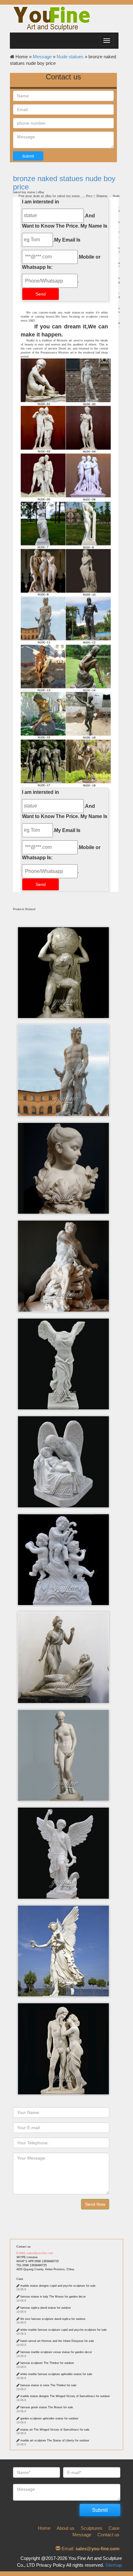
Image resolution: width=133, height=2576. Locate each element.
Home (44, 2528)
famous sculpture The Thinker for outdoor (47, 2363)
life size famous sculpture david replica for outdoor (53, 2319)
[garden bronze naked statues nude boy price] (66, 573)
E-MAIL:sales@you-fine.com (35, 2253)
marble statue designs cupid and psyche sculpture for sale (58, 2286)
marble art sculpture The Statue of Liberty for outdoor (55, 2440)
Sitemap (114, 2565)
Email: (90, 2549)
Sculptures (92, 2528)
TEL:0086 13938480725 (32, 2265)
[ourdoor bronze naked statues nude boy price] (66, 430)
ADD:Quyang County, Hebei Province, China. (46, 2269)
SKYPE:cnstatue (27, 2257)
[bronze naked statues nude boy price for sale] (66, 716)
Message (42, 57)
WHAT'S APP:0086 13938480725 (38, 2261)
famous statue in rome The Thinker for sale (48, 2385)
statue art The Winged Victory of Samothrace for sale (55, 2430)
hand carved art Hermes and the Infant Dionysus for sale (57, 2341)
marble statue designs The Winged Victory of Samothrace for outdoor (65, 2396)
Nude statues (70, 57)
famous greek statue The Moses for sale (47, 2407)
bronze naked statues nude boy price (64, 182)
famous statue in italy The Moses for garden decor (53, 2297)
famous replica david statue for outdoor (46, 2308)
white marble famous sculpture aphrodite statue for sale (56, 2374)
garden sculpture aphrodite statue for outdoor (49, 2418)
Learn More (65, 947)
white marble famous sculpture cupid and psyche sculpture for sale (64, 2330)
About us (66, 2528)
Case (20, 2279)
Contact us (24, 2247)
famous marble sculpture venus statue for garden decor (56, 2352)
